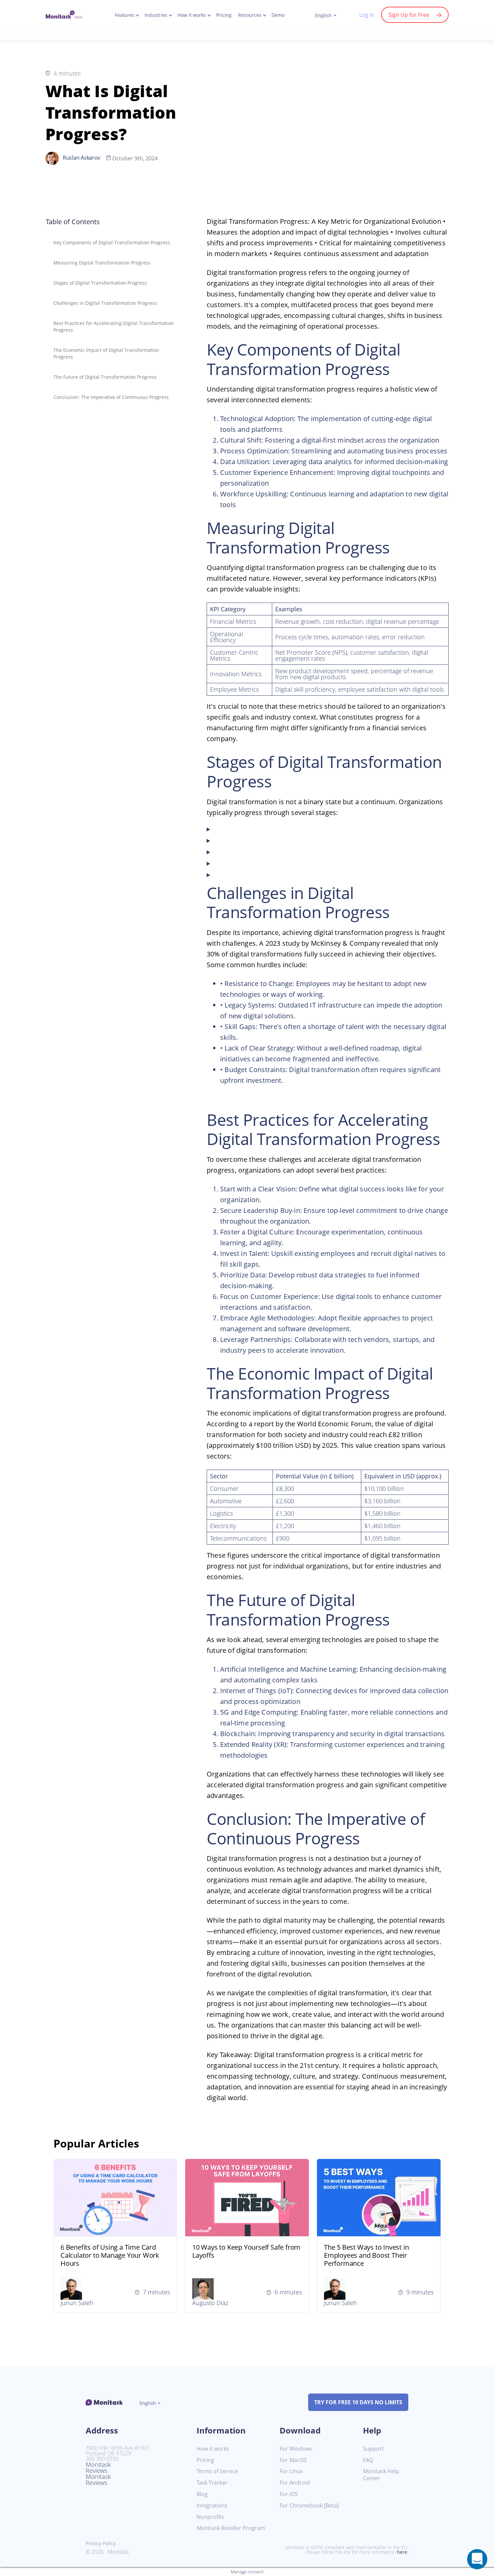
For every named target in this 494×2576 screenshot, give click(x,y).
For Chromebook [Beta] (309, 2506)
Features (125, 15)
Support (373, 2449)
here (402, 2552)
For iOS (289, 2494)
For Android (295, 2483)
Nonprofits (210, 2517)
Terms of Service (217, 2471)
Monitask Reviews (98, 2467)
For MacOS (293, 2460)
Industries (156, 15)
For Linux (291, 2471)
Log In (367, 15)
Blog (202, 2494)
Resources (250, 15)
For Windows (296, 2449)
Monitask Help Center (381, 2475)
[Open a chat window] (477, 2559)
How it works (192, 15)
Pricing (224, 15)
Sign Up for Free (409, 15)
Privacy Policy (101, 2543)
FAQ (368, 2460)
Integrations (212, 2506)
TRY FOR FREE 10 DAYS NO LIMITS (358, 2402)
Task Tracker (212, 2483)
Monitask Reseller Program (231, 2528)
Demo (278, 15)
